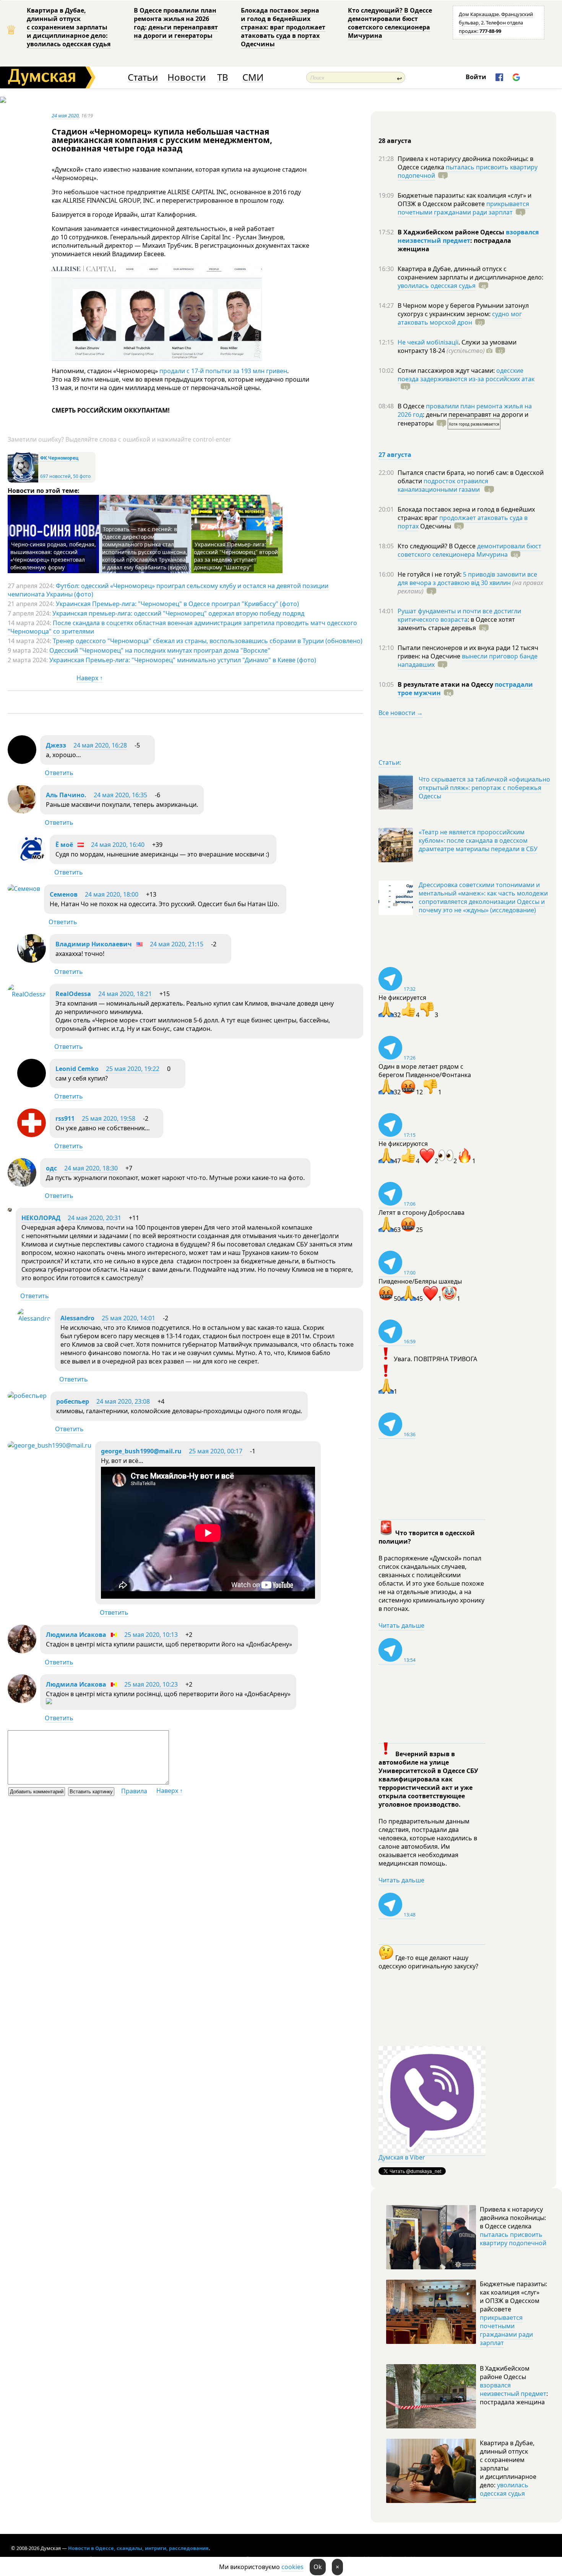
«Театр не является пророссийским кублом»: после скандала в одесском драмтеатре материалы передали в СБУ (478, 840)
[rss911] (32, 1135)
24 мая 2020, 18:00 (112, 894)
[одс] (22, 1185)
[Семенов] (24, 889)
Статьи (143, 77)
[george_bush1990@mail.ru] (50, 1445)
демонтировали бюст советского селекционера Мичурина (469, 550)
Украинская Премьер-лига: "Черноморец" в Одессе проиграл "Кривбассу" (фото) (177, 604)
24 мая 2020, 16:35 (120, 795)
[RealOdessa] (27, 994)
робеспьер (73, 1401)
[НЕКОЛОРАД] (10, 1209)
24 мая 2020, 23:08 (123, 1401)
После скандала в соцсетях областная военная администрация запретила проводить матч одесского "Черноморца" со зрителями (182, 627)
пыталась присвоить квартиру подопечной (468, 171)
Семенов (64, 894)
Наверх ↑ (90, 678)
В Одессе (412, 406)
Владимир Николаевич (94, 944)
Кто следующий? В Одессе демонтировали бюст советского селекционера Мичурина (390, 23)
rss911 (65, 1118)
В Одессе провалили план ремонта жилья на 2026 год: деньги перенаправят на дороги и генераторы (176, 23)
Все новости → (401, 713)
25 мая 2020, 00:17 (216, 1451)
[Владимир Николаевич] (32, 961)
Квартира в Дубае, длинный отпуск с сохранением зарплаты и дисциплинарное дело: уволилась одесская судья (69, 27)
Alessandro (77, 1318)
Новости (187, 77)
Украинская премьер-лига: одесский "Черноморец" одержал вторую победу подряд (178, 613)
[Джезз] (22, 762)
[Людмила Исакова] (22, 1651)
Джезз (56, 745)
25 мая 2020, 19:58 (109, 1118)
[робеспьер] (27, 1396)
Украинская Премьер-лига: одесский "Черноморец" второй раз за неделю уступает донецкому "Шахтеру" (236, 556)
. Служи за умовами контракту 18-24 (457, 346)
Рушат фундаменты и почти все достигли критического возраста (459, 615)
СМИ (253, 77)
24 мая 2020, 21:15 (177, 944)
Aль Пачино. (66, 795)
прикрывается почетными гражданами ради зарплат (463, 208)
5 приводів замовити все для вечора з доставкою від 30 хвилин (467, 579)
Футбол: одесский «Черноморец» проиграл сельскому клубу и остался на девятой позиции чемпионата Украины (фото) (168, 590)
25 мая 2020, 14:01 (128, 1318)
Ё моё (64, 845)
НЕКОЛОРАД (41, 1218)
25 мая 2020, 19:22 (133, 1069)
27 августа (395, 455)
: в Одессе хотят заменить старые (456, 624)
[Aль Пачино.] (22, 811)
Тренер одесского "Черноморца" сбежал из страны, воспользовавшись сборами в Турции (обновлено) (208, 641)
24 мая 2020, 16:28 (100, 745)
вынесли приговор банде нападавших (468, 660)
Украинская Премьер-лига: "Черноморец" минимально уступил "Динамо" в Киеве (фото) (183, 660)
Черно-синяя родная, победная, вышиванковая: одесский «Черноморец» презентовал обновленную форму (53, 556)
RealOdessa (73, 994)
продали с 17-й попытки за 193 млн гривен (223, 371)
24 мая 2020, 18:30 (91, 1168)
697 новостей (55, 476)
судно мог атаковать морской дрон (460, 318)
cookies (292, 2567)
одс (51, 1168)
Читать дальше (401, 1625)
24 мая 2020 (65, 115)
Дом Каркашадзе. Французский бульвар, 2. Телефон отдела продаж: (496, 23)
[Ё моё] (32, 861)
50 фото (82, 476)
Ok (318, 2567)
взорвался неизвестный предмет (468, 236)
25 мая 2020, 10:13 (151, 1635)
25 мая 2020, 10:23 (151, 1684)
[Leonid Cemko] (32, 1085)
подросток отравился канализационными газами (443, 485)
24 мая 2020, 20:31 (94, 1218)
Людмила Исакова (76, 1635)
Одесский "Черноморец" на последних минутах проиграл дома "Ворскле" (160, 650)
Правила (134, 1791)
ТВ (223, 77)
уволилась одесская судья (437, 286)
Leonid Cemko (77, 1069)
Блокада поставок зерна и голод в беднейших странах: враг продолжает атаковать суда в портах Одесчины (283, 27)
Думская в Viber (402, 2157)
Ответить (59, 773)
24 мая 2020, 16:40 (118, 845)
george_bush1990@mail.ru (141, 1451)
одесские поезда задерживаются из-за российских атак (466, 375)
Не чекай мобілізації (428, 342)
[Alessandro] (34, 1318)
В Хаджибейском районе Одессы (452, 232)
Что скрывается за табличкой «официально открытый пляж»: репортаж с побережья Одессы (484, 788)
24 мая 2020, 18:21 (125, 994)
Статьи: (390, 762)
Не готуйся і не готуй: (430, 574)
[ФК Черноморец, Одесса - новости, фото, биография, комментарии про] (23, 481)
